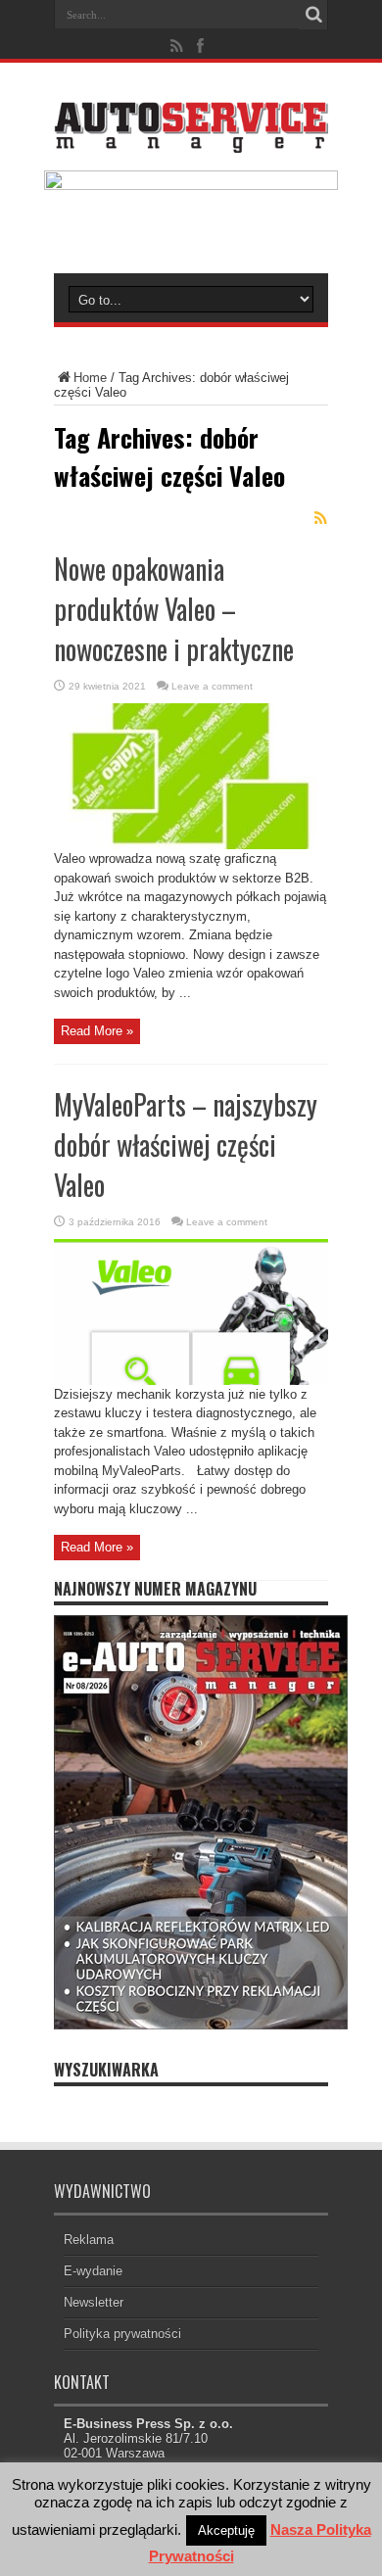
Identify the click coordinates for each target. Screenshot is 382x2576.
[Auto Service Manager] (191, 138)
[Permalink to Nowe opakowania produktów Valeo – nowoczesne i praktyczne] (191, 845)
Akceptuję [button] (226, 2530)
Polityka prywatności (122, 2334)
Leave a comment (212, 686)
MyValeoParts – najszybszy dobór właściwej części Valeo (186, 1145)
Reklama (89, 2240)
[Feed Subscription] (320, 518)
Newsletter (94, 2302)
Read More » (97, 1031)
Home (90, 378)
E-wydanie (93, 2271)
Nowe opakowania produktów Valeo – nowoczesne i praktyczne (174, 609)
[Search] (313, 15)
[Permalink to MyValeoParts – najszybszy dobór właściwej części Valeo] (191, 1381)
